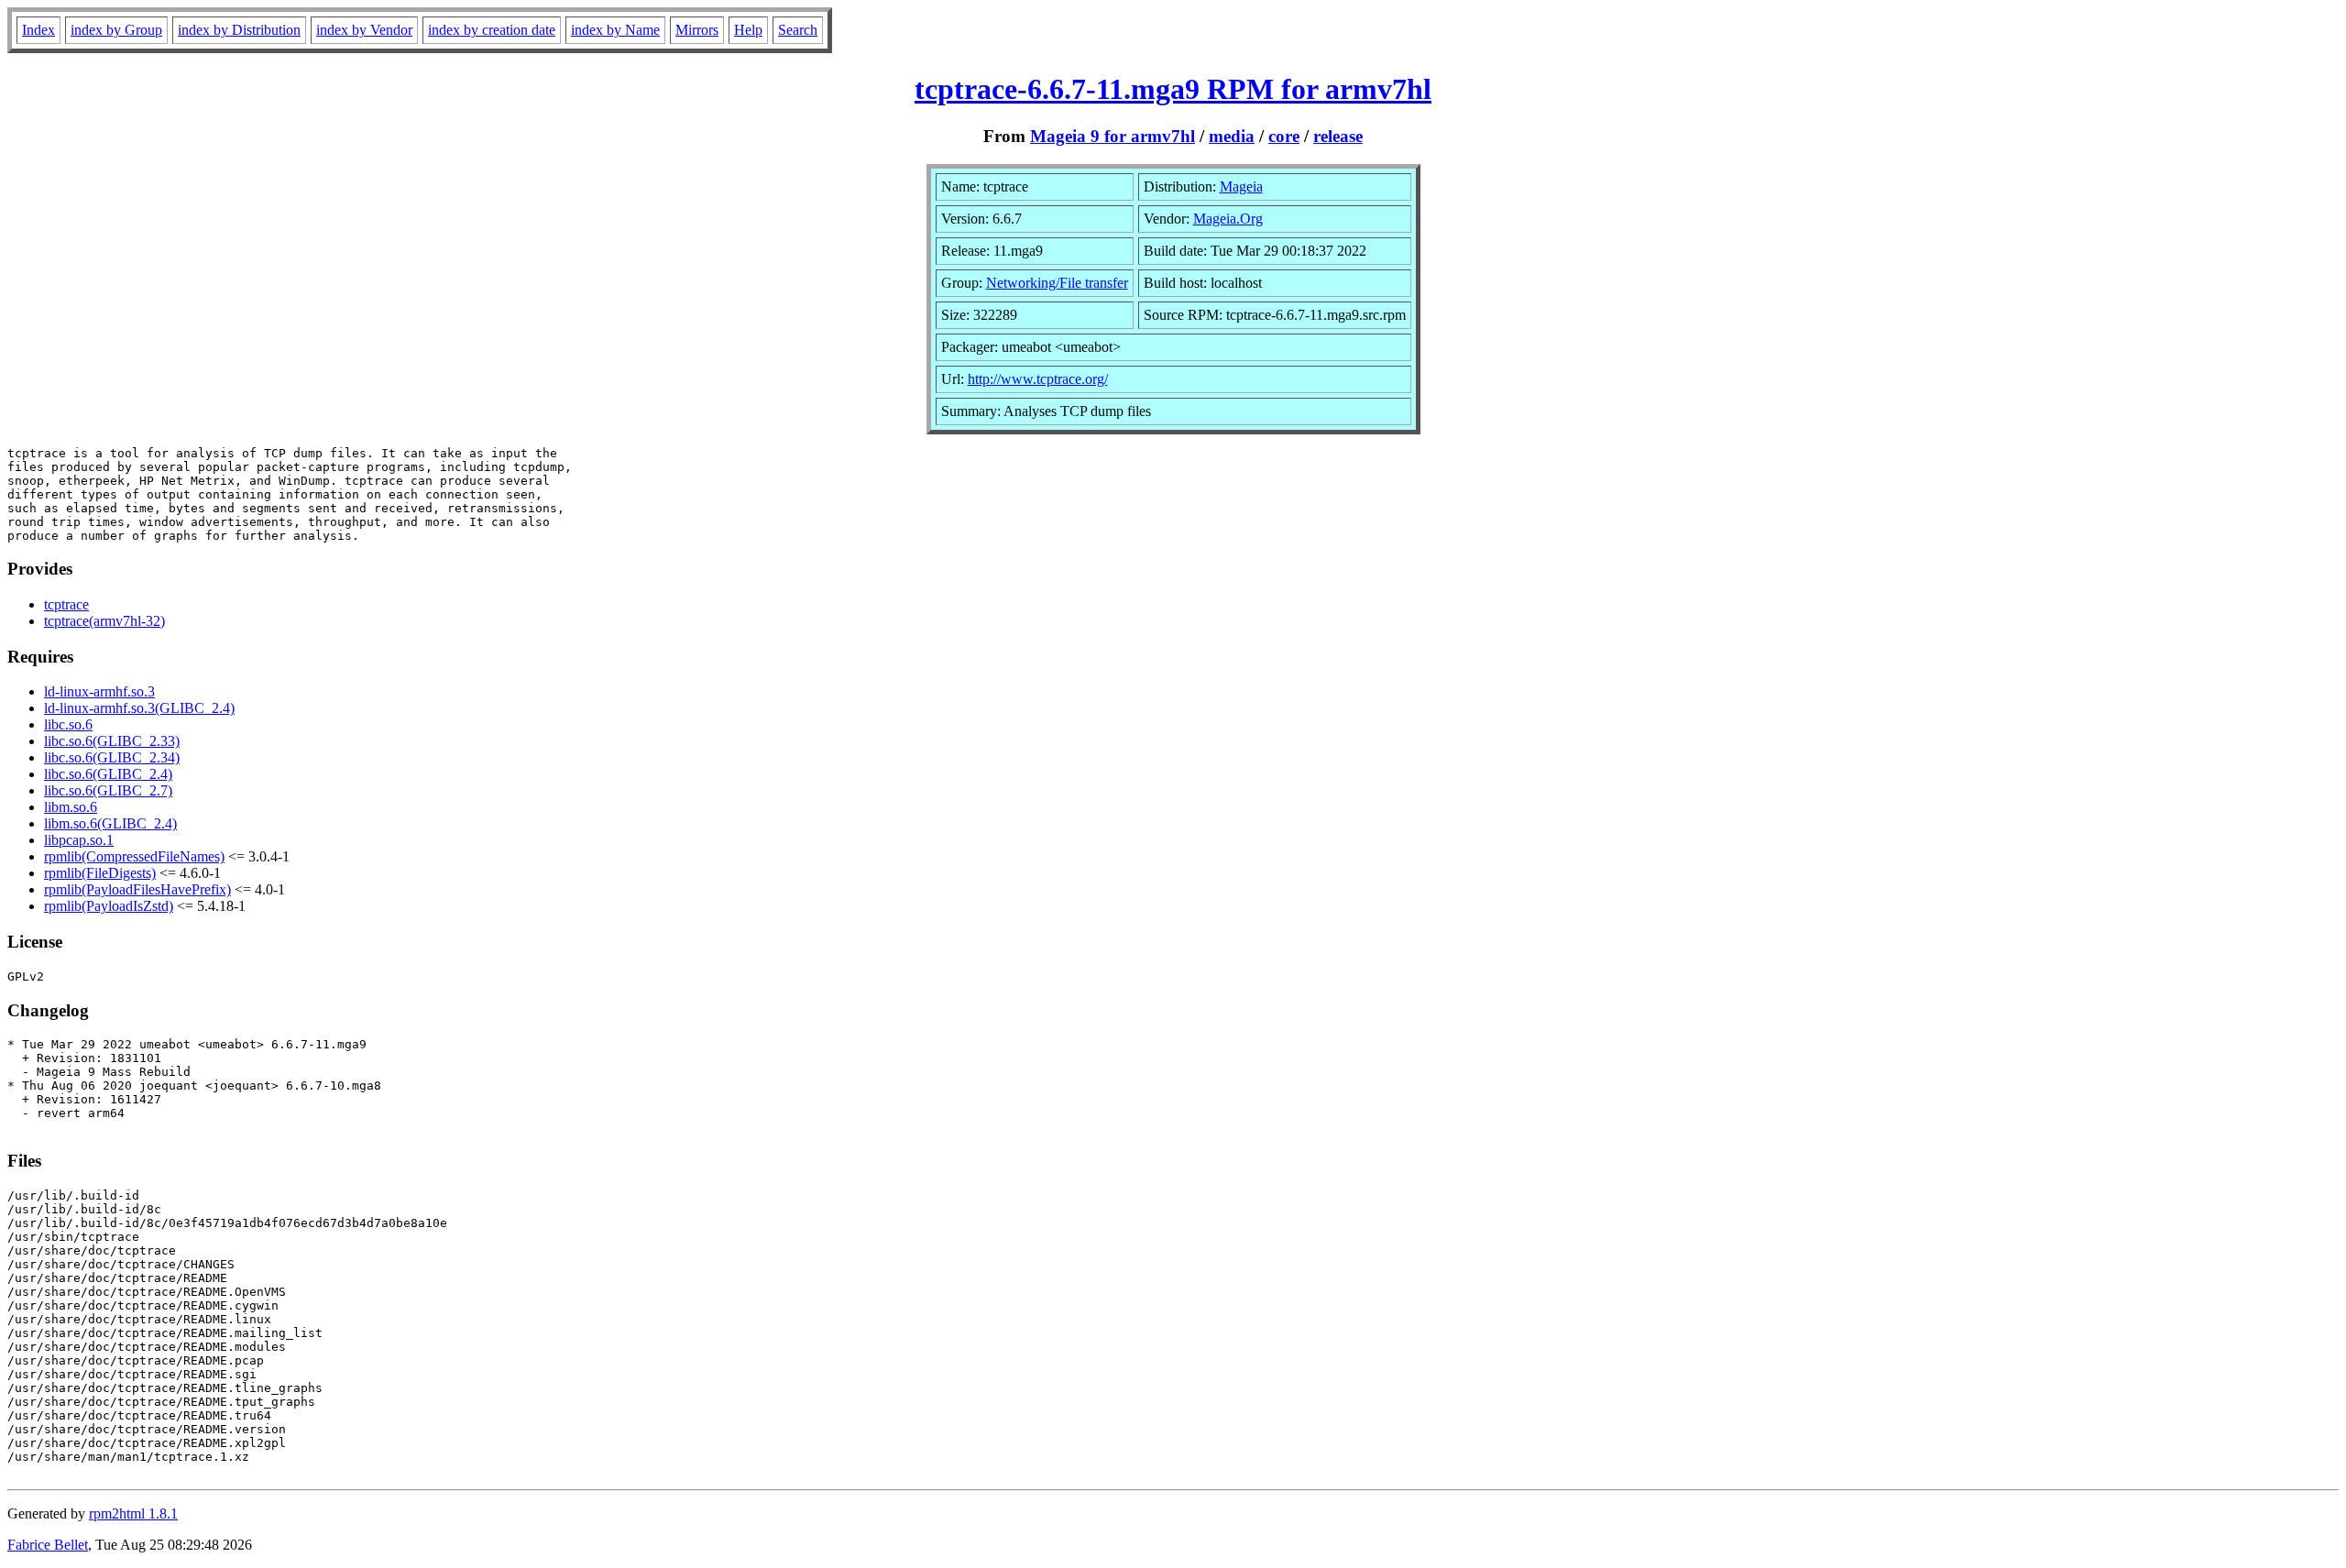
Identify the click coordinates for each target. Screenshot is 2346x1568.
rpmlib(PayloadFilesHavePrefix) (137, 889)
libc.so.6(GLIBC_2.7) (108, 790)
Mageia (1241, 186)
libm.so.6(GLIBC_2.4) (110, 823)
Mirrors (697, 30)
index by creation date (492, 30)
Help (748, 30)
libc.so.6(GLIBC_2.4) (108, 774)
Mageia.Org (1228, 219)
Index (38, 30)
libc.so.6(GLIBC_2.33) (112, 741)
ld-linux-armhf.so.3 (99, 691)
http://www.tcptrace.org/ (1038, 379)
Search (798, 30)
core (1284, 136)
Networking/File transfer (1057, 283)
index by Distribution (239, 30)
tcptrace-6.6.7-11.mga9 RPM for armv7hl (1173, 89)
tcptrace (66, 604)
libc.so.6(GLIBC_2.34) (112, 757)
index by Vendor (364, 30)
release (1338, 136)
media (1232, 136)
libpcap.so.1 (79, 840)
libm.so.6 (71, 807)
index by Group (116, 30)
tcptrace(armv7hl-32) (104, 621)
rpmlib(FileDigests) (100, 873)
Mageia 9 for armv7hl (1113, 136)
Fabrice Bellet (48, 1545)
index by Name (615, 30)
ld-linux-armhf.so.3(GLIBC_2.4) (139, 708)
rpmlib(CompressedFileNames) (134, 856)
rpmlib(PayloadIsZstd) (109, 906)
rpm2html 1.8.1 (133, 1513)
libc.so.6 (68, 724)
